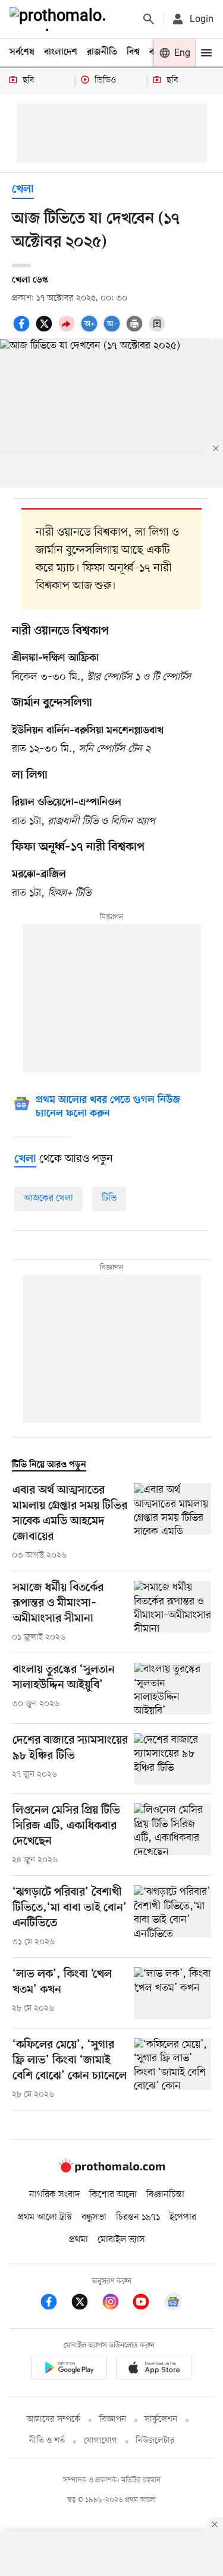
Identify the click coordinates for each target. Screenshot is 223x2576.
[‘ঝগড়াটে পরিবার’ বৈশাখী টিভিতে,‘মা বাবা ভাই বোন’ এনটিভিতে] (172, 1917)
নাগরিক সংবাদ (54, 2195)
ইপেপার (183, 2217)
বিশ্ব (133, 52)
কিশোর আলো (113, 2195)
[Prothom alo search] (149, 19)
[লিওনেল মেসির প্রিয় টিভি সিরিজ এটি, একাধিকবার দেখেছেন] (172, 1835)
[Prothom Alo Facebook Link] (55, 2304)
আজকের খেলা (48, 1198)
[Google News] (173, 2304)
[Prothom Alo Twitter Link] (86, 2304)
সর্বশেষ (22, 52)
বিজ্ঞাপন (113, 2420)
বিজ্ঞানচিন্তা (165, 2195)
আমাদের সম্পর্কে (54, 2420)
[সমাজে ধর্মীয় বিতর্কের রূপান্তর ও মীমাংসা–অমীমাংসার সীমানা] (172, 1612)
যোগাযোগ (100, 2441)
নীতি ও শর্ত (47, 2441)
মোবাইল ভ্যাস (121, 2240)
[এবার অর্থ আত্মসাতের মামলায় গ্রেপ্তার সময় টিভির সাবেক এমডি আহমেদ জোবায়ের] (172, 1523)
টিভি (109, 1198)
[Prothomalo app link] (69, 2370)
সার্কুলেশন (161, 2420)
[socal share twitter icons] (46, 330)
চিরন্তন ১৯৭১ (138, 2217)
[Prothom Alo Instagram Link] (117, 2304)
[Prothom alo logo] (112, 2170)
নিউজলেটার (155, 2441)
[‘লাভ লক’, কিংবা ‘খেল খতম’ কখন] (172, 1993)
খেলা (23, 190)
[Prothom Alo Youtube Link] (147, 2304)
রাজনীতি (102, 52)
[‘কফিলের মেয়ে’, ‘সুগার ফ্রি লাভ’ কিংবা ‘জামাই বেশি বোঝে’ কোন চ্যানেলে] (172, 2069)
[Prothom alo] (60, 19)
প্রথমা (78, 2240)
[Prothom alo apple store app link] (155, 2370)
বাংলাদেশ (61, 52)
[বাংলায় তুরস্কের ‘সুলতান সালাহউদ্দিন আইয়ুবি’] (172, 1689)
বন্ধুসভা (94, 2217)
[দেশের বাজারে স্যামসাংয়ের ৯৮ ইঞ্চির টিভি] (172, 1759)
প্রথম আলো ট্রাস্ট (45, 2217)
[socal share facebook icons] (23, 330)
